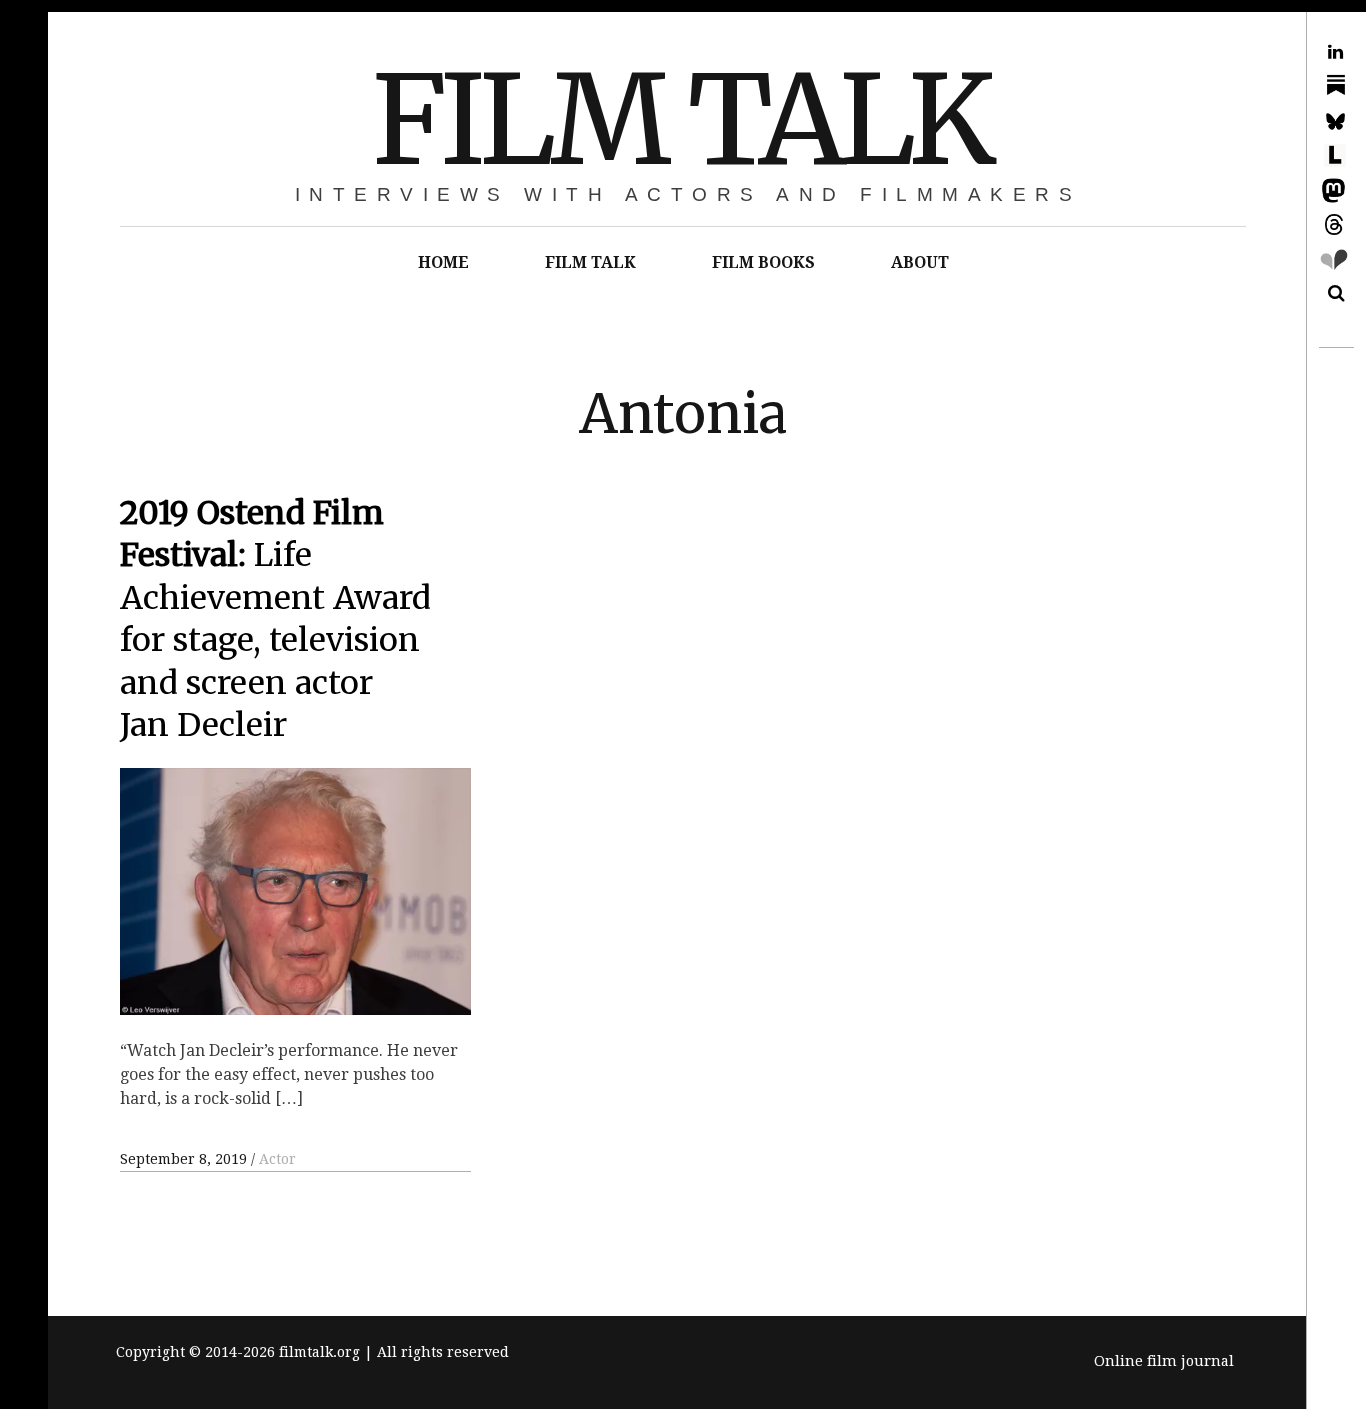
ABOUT (920, 262)
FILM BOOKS (763, 262)
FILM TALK (681, 120)
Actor (277, 1159)
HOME (443, 262)
